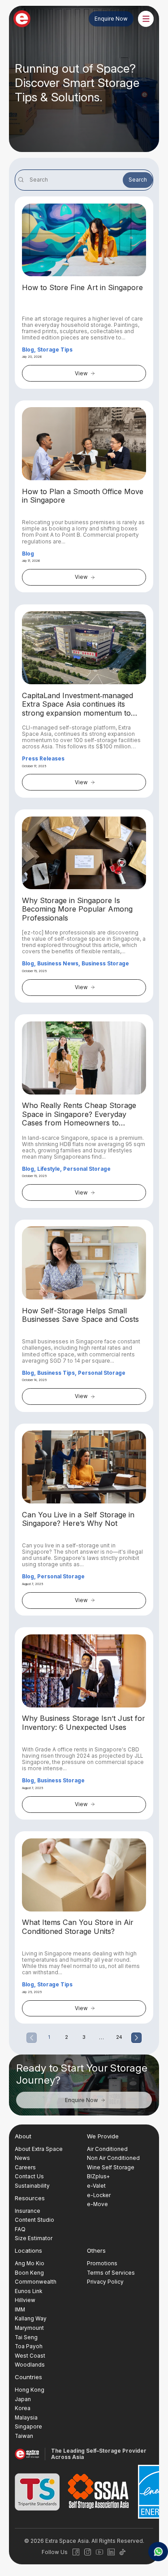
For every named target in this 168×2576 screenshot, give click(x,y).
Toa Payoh (29, 2346)
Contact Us (29, 2176)
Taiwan (24, 2436)
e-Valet (96, 2186)
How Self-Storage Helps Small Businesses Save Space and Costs (80, 1315)
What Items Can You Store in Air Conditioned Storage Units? (78, 1927)
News (22, 2158)
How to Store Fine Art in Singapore (82, 288)
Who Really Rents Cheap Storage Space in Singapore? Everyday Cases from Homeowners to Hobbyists (79, 1114)
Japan (23, 2399)
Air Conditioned (107, 2149)
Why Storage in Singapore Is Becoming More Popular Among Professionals (77, 909)
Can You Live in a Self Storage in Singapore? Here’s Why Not (78, 1519)
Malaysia (26, 2418)
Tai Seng (26, 2337)
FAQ (20, 2229)
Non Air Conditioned (113, 2158)
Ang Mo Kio (30, 2263)
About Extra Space (39, 2149)
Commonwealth (36, 2282)
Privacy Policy (105, 2282)
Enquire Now (111, 19)
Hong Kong (30, 2390)
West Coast (30, 2356)
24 (119, 2037)
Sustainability (32, 2186)
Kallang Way (31, 2319)
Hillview (25, 2300)
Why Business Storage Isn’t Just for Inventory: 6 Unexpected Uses (84, 1723)
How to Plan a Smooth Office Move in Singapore (83, 496)
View (81, 374)
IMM (20, 2310)
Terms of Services (111, 2273)
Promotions (102, 2263)
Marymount (29, 2328)
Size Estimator (34, 2238)
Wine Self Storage (111, 2168)
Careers (25, 2168)
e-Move (97, 2204)
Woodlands (30, 2365)
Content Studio (34, 2220)
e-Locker (99, 2195)
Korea (23, 2408)
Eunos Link (28, 2291)
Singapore (28, 2427)
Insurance (28, 2211)
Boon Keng (29, 2273)
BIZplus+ (98, 2176)
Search (138, 180)
